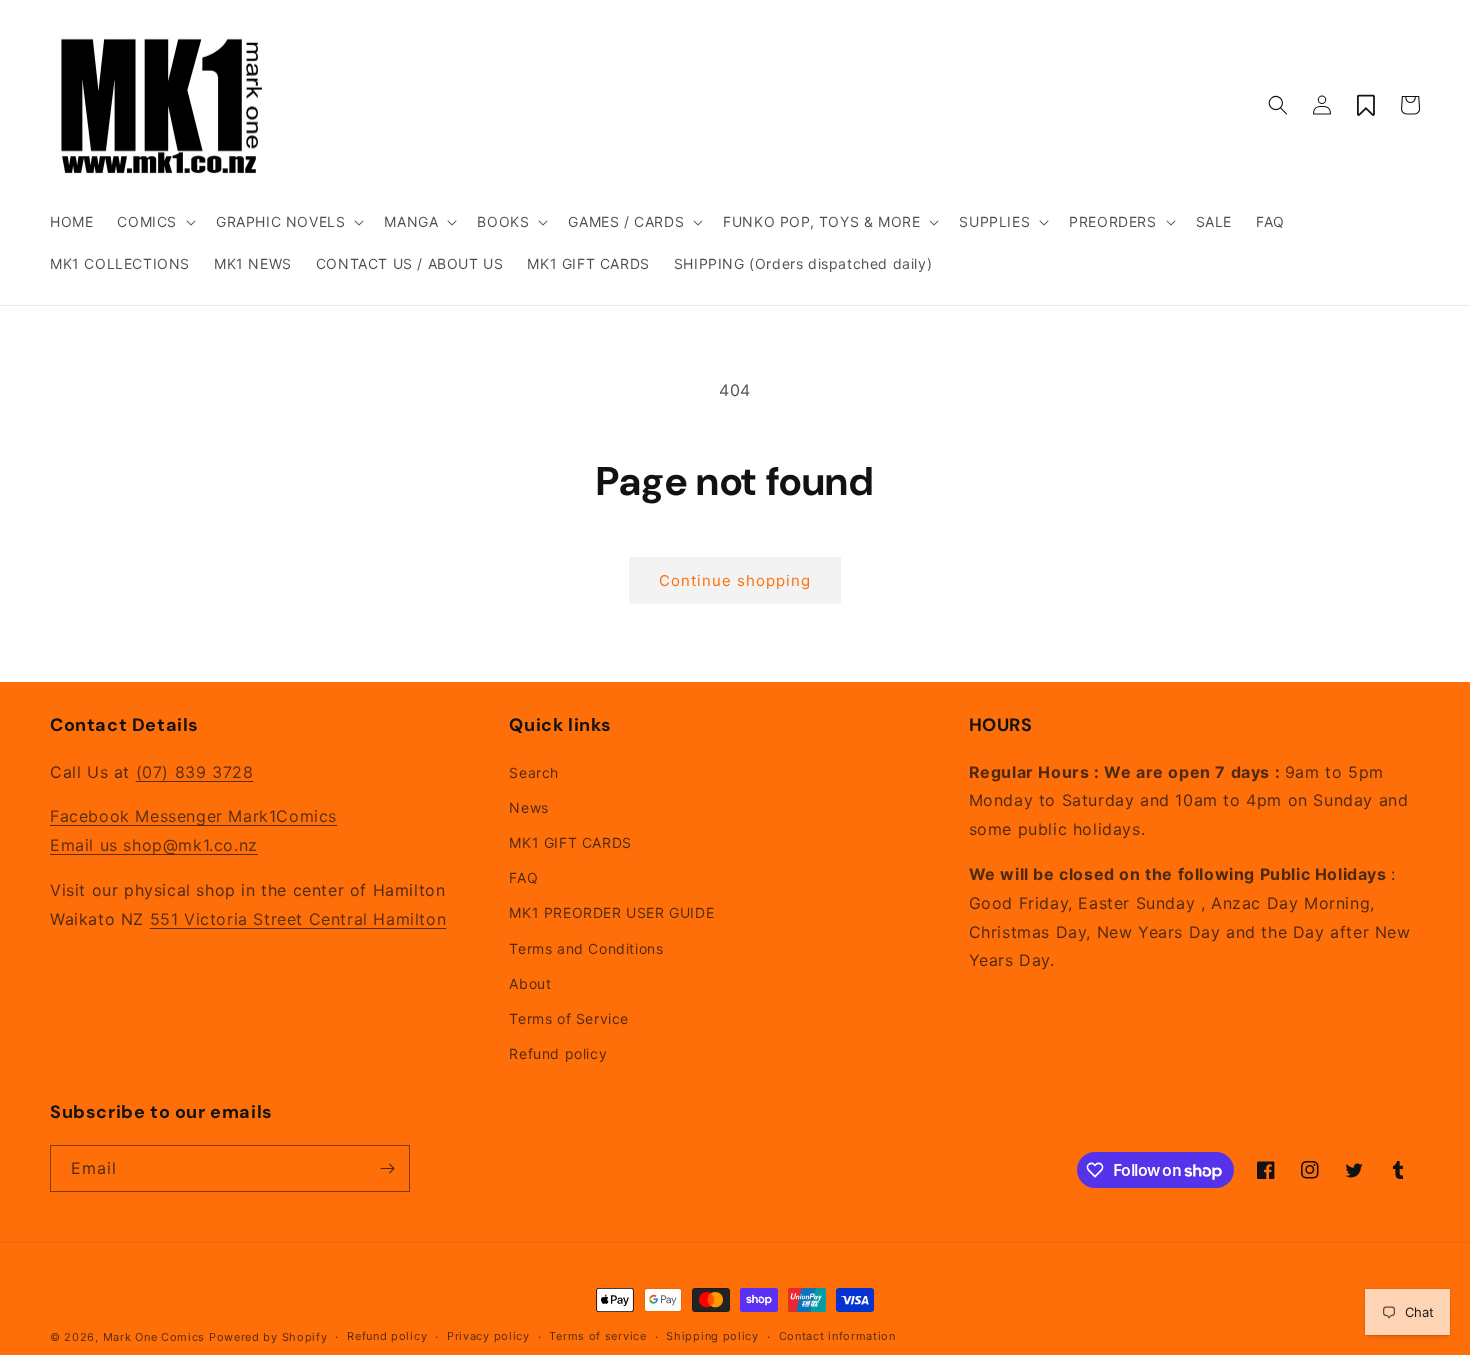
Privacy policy (488, 1336)
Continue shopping (735, 580)
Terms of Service (569, 1018)
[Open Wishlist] (1366, 105)
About (530, 983)
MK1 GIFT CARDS (570, 842)
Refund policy (558, 1053)
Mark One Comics (154, 1337)
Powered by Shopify (268, 1337)
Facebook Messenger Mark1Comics (193, 816)
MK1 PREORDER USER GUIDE (611, 912)
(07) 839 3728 (195, 772)
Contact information (837, 1336)
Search (534, 772)
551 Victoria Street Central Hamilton (298, 919)
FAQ (523, 877)
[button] (154, 222)
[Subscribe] (387, 1168)
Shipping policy (712, 1336)
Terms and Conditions (586, 948)
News (528, 807)
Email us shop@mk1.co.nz (154, 845)
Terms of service (597, 1336)
